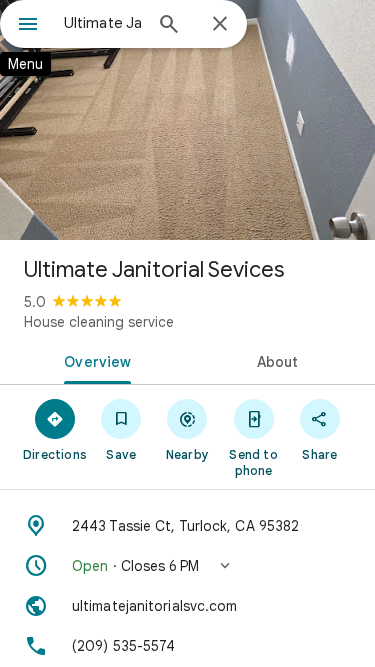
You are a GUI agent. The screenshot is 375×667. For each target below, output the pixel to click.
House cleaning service (99, 322)
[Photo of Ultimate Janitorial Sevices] (187, 120)
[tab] (94, 360)
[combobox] (102, 23)
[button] (187, 566)
